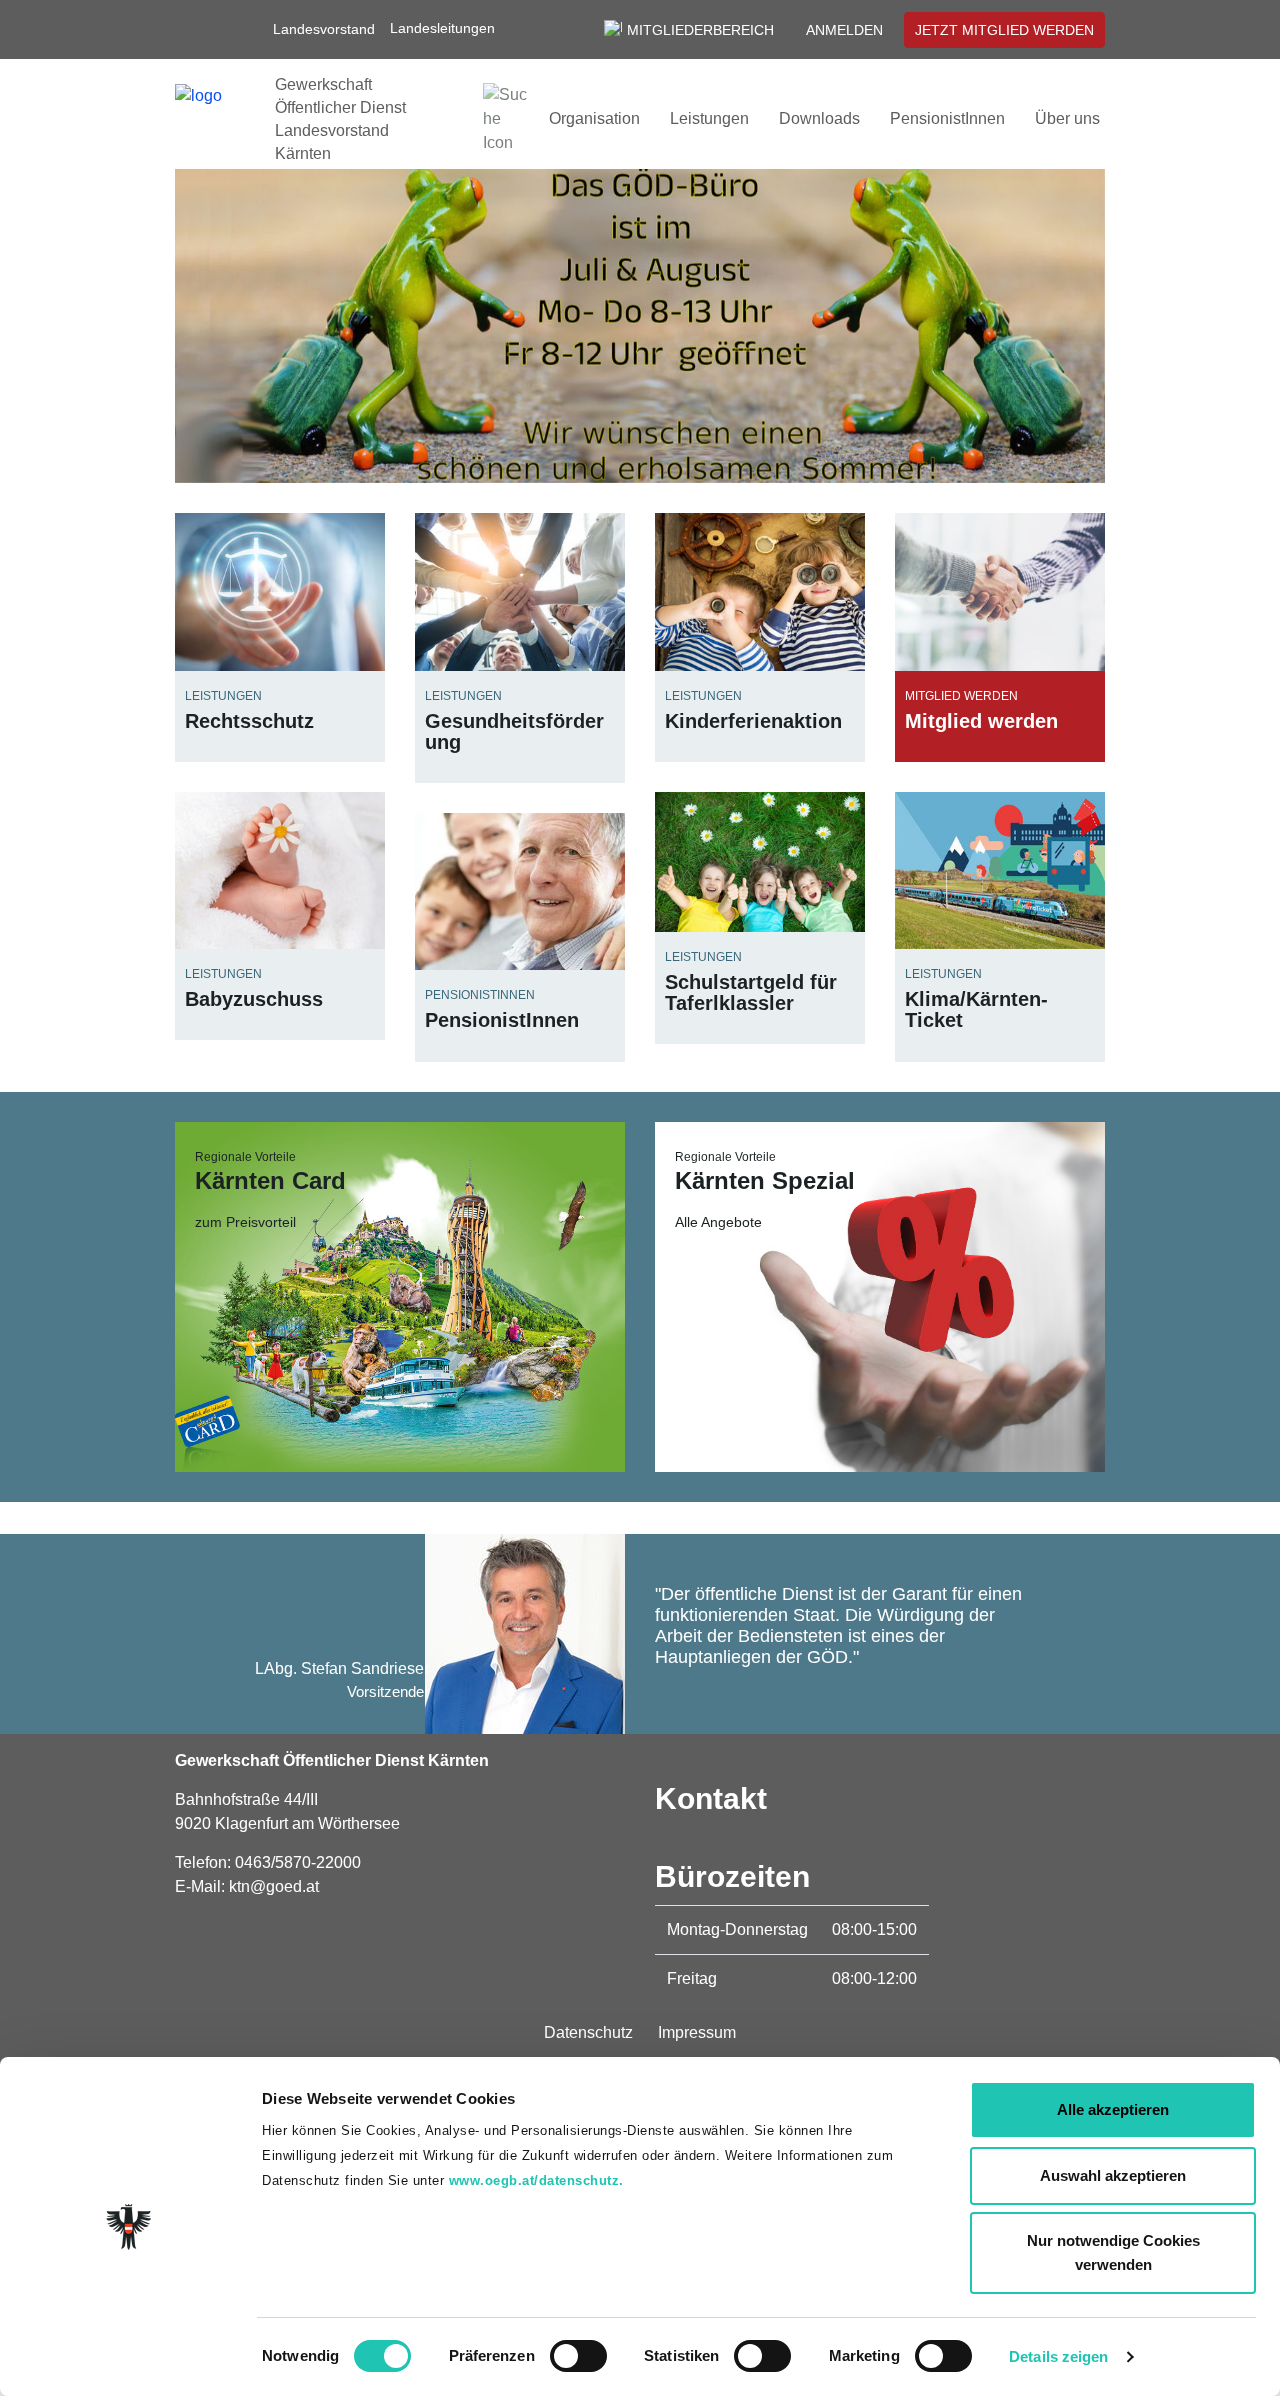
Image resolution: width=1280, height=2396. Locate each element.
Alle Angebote (718, 1222)
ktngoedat (274, 1886)
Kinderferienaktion (753, 721)
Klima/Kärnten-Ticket (976, 1009)
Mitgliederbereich (700, 30)
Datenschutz (588, 2032)
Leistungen (709, 118)
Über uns (1067, 118)
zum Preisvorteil (245, 1222)
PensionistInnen (947, 118)
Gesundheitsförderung (514, 731)
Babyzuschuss (254, 999)
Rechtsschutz (249, 721)
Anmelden (844, 30)
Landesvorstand (324, 29)
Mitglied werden (981, 721)
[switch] (578, 2356)
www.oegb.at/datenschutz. (536, 2180)
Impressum (697, 2032)
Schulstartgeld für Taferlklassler (751, 992)
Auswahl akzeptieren (1113, 2175)
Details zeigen (1058, 2356)
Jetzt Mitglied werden (1004, 30)
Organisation (594, 118)
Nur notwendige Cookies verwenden (1113, 2252)
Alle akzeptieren (1113, 2109)
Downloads (819, 118)
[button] (452, 28)
